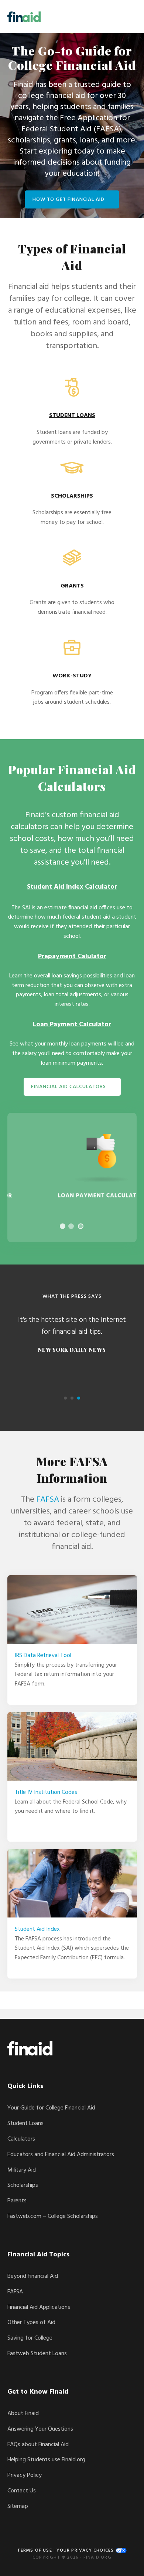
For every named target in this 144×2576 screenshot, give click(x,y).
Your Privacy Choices (86, 2550)
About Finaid (23, 2414)
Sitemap (18, 2506)
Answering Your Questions (40, 2429)
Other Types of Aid (31, 2323)
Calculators (21, 2139)
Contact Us (22, 2491)
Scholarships (23, 2185)
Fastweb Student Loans (37, 2354)
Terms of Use (35, 2550)
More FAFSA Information (72, 1469)
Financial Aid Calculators (68, 1087)
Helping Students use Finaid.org (46, 2460)
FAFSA (48, 1500)
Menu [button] (128, 16)
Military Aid (22, 2170)
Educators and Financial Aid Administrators (61, 2155)
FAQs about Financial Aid (38, 2445)
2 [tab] (71, 1226)
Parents (17, 2201)
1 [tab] (63, 1226)
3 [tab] (81, 1226)
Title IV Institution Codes (46, 1792)
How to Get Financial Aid (68, 200)
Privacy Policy (25, 2475)
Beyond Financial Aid (33, 2276)
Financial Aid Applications (39, 2307)
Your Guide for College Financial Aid (51, 2108)
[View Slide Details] (72, 1178)
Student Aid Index (37, 1929)
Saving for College (30, 2338)
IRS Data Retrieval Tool (43, 1656)
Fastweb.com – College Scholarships (53, 2216)
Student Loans (25, 2124)
